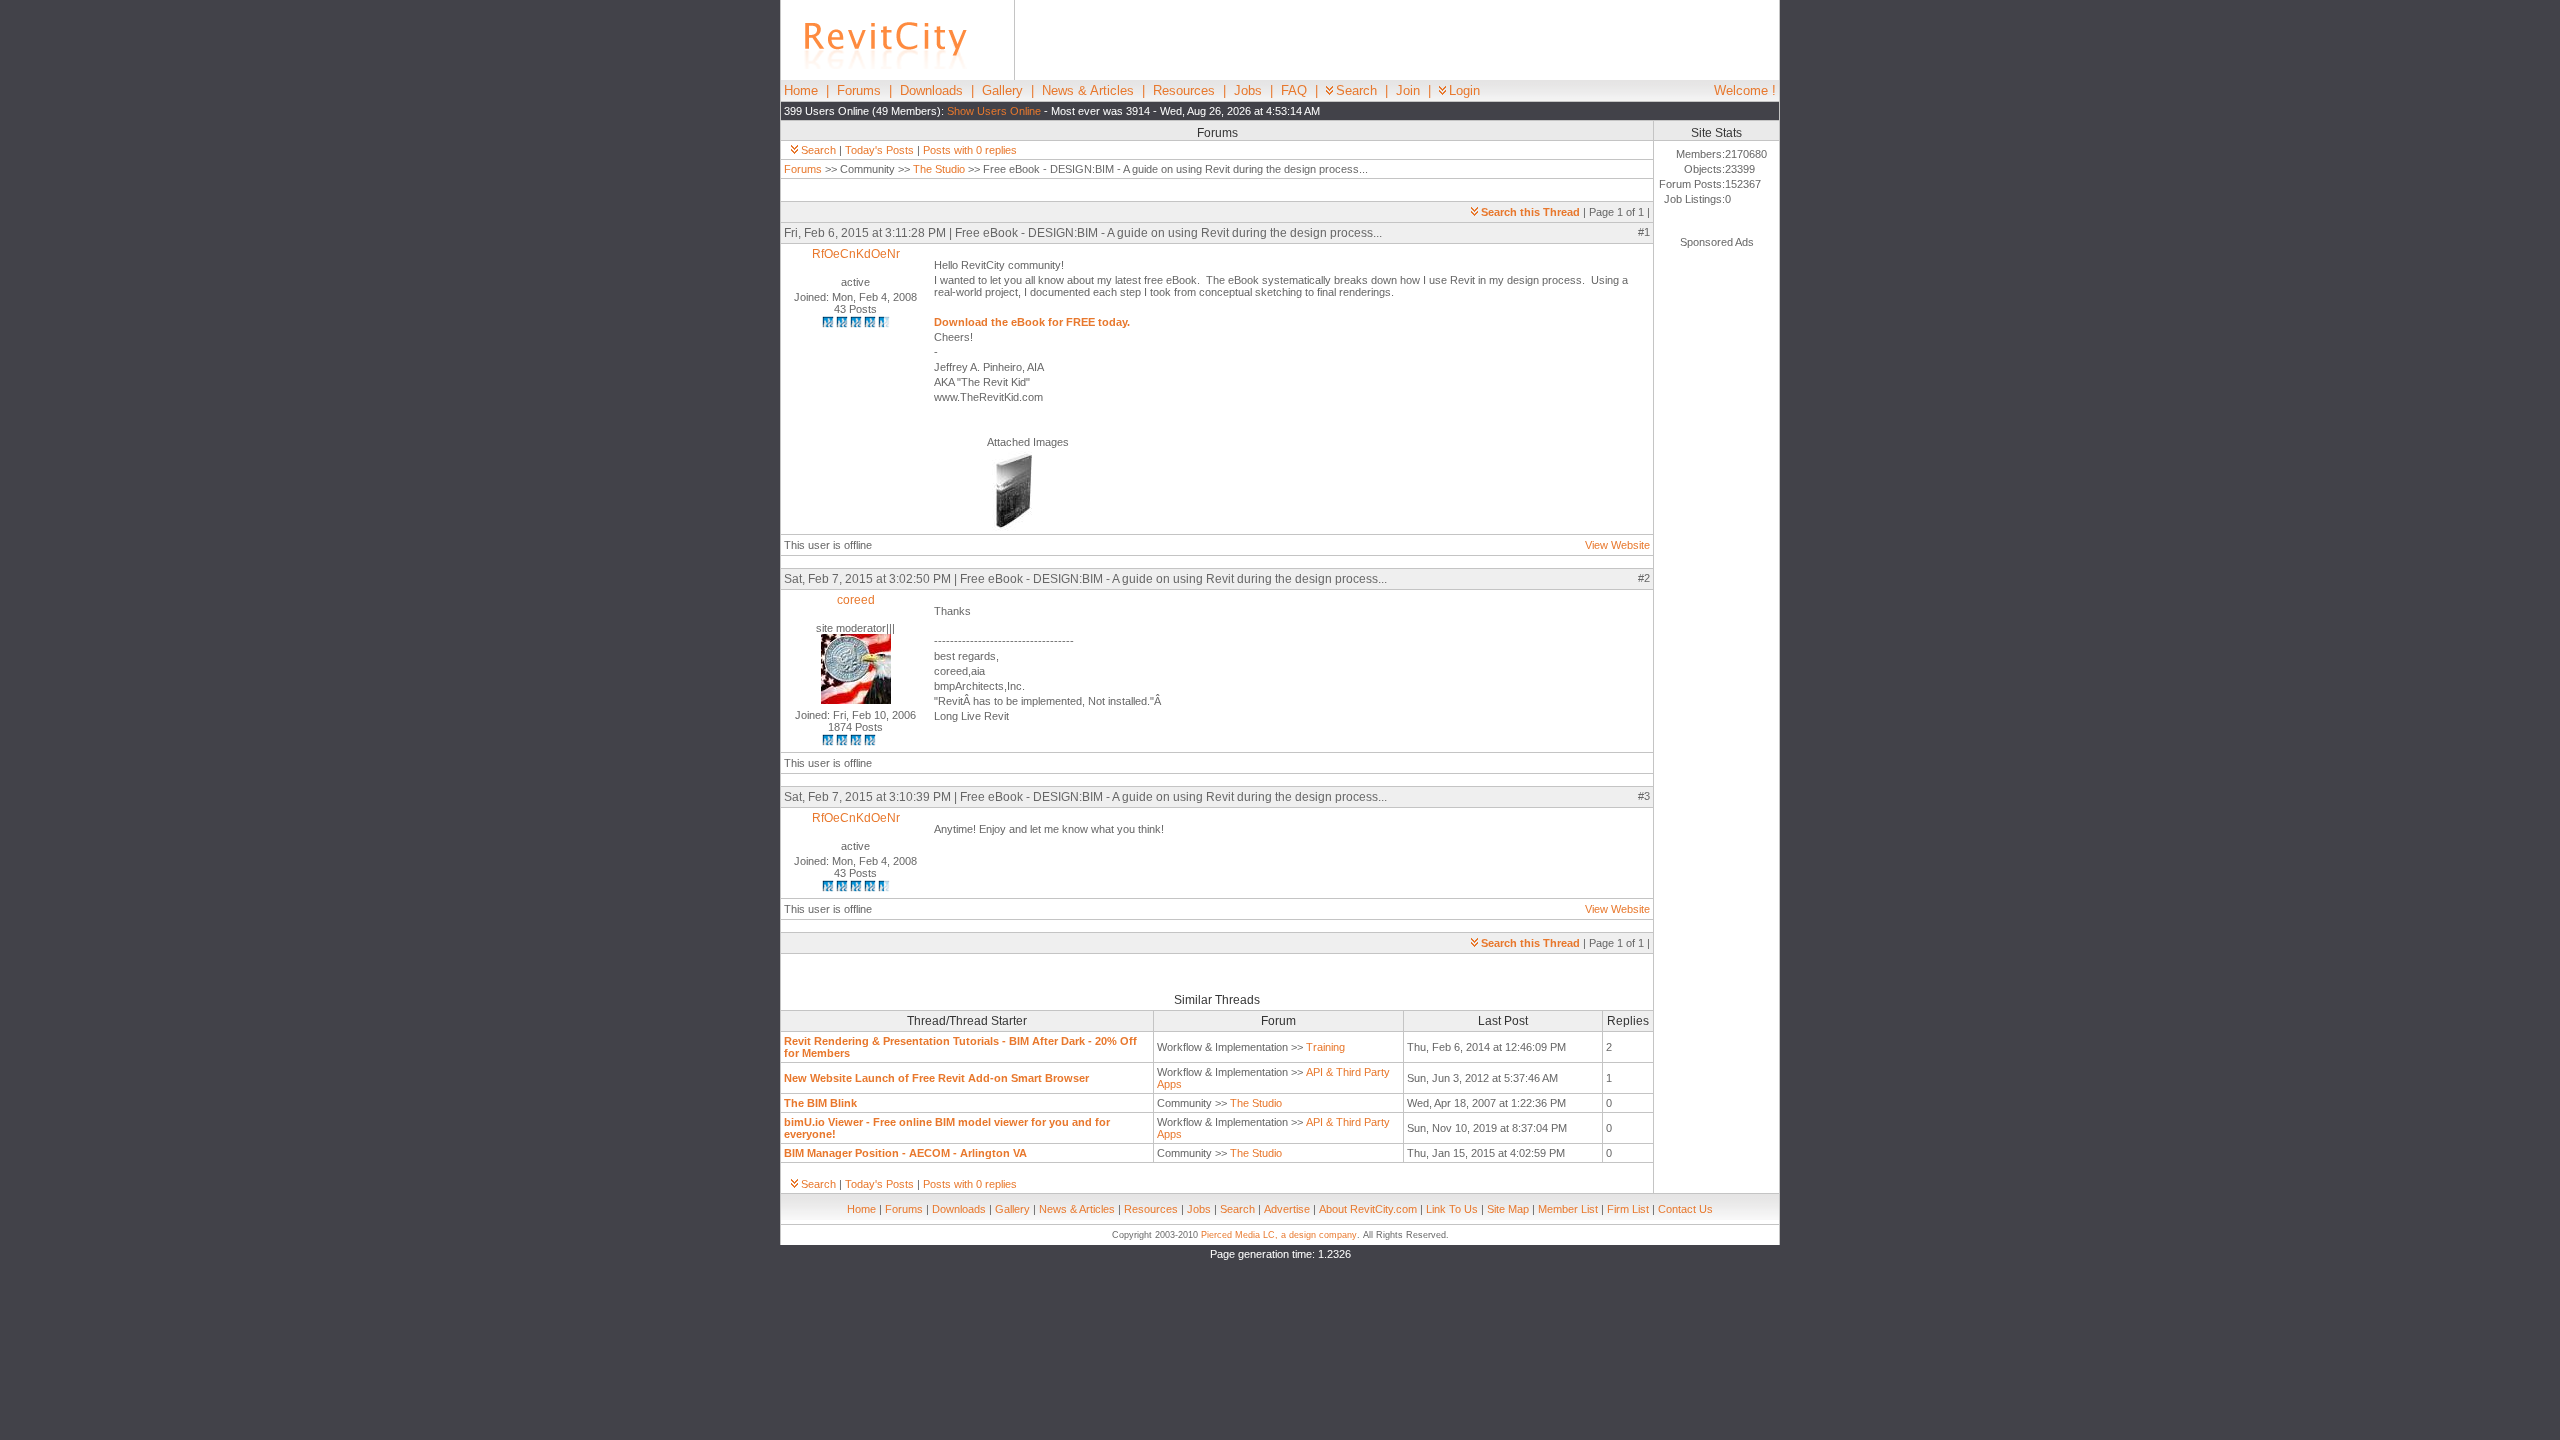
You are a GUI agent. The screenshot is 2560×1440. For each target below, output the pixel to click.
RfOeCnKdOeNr (856, 254)
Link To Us (1452, 1209)
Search (1356, 90)
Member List (1568, 1209)
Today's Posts (879, 150)
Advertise (1287, 1209)
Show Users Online (994, 111)
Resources (1184, 90)
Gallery (1002, 90)
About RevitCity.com (1368, 1209)
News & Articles (1088, 90)
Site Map (1508, 1209)
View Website (1617, 545)
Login (1464, 90)
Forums (859, 90)
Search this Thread (1530, 212)
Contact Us (1685, 1209)
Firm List (1628, 1209)
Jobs (1248, 90)
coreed (856, 600)
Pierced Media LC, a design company (1279, 1235)
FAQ (1294, 90)
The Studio (939, 169)
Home (801, 90)
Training (1325, 1047)
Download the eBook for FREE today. (1032, 322)
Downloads (931, 90)
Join (1408, 90)
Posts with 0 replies (970, 150)
